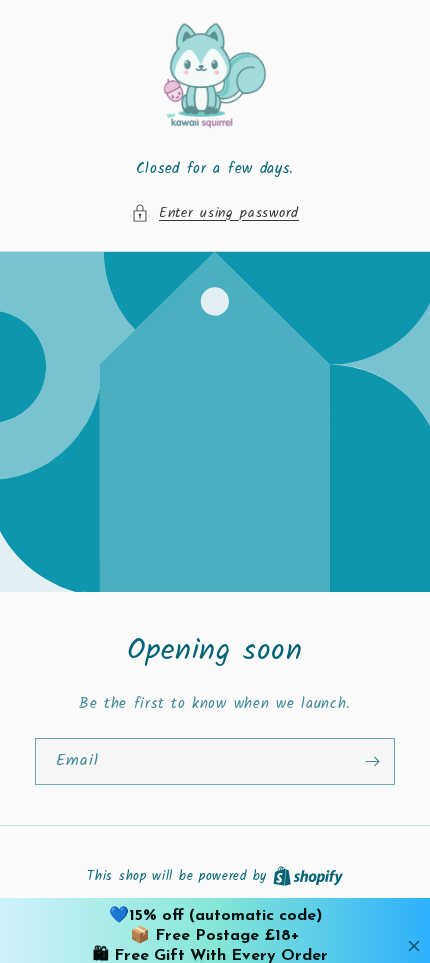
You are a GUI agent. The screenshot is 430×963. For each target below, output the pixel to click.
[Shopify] (308, 876)
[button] (215, 213)
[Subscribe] (372, 761)
